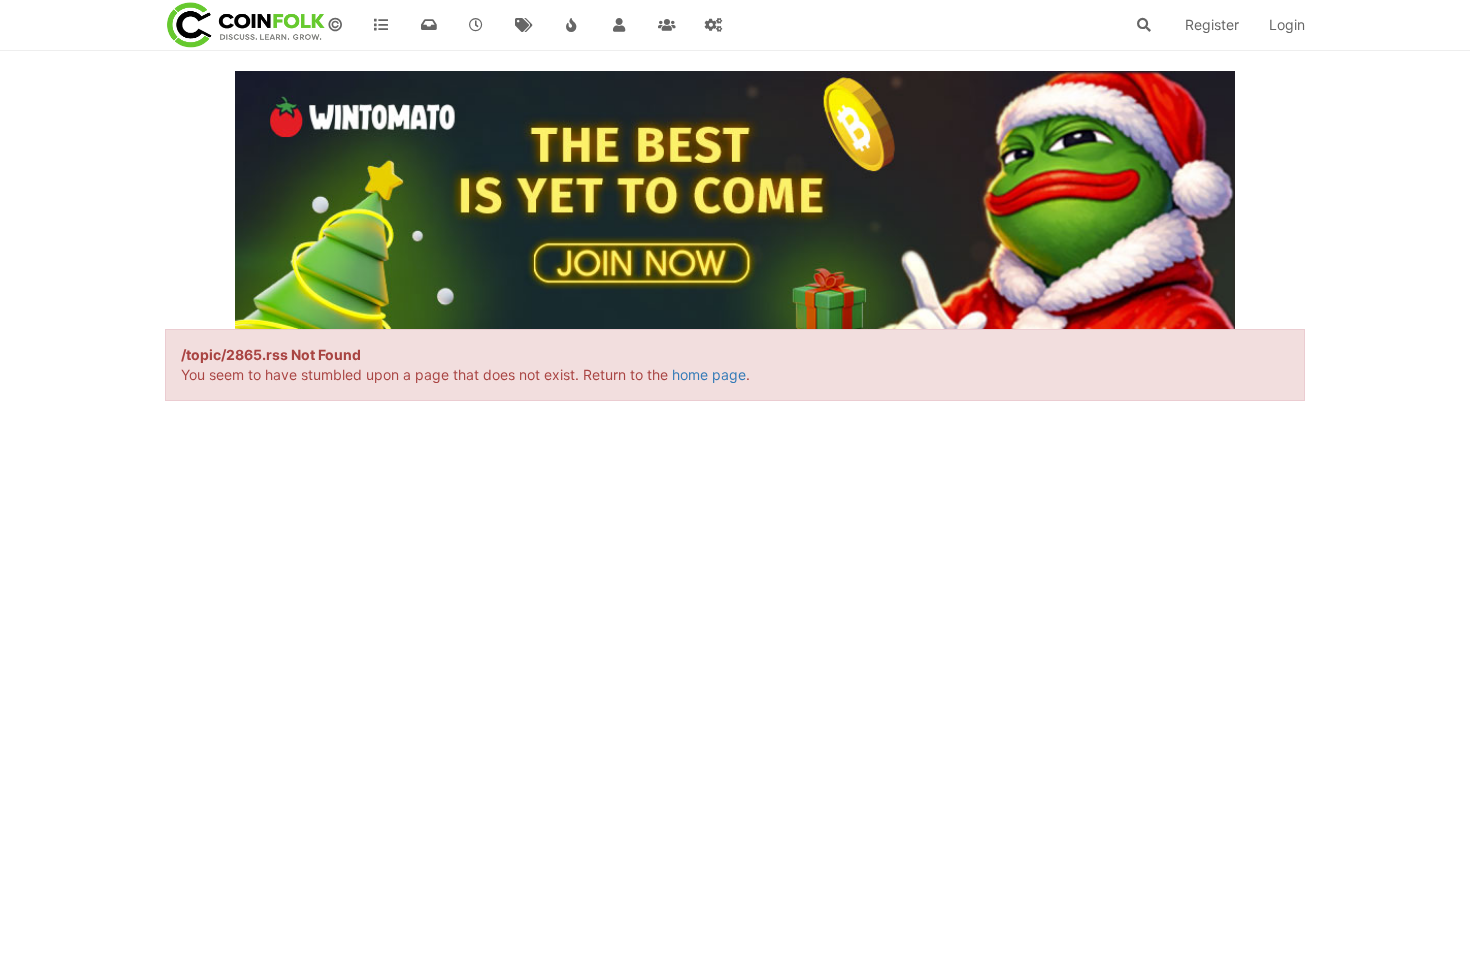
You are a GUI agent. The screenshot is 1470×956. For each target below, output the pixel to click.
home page (709, 374)
